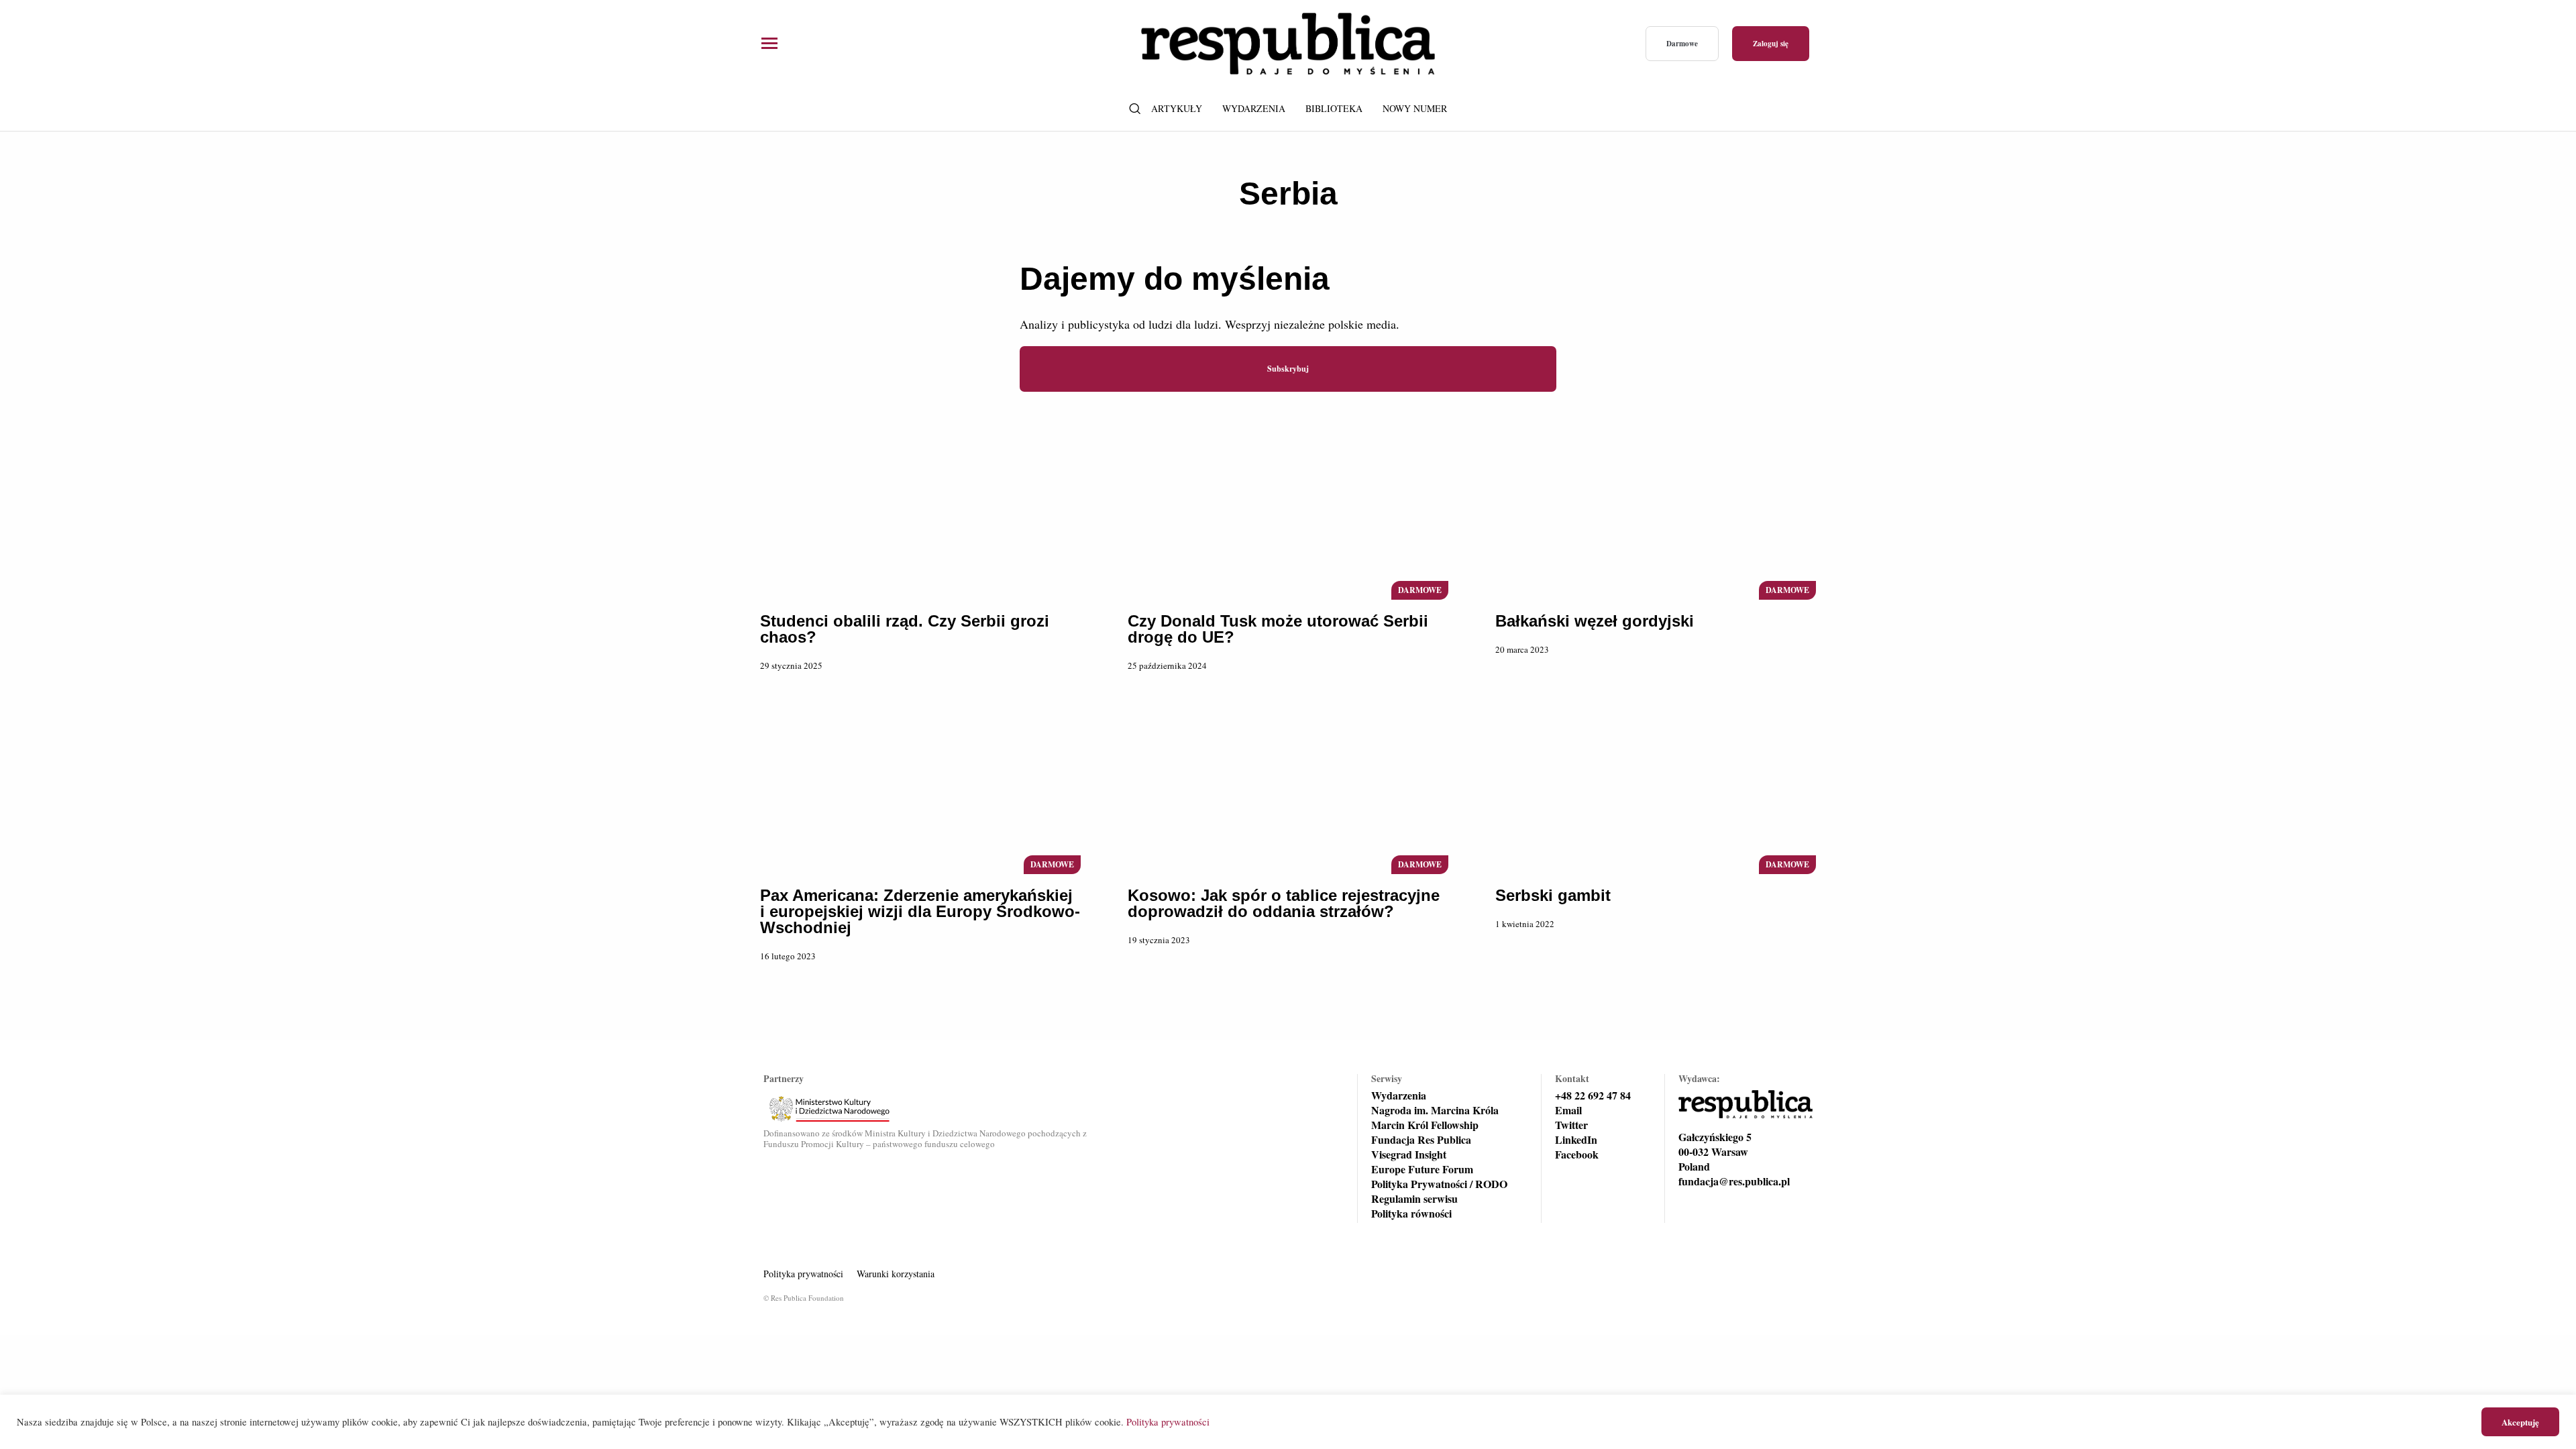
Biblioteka (1334, 108)
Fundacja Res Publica (1421, 1140)
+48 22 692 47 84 (1593, 1095)
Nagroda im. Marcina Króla (1435, 1110)
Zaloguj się (1771, 44)
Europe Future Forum (1422, 1169)
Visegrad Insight (1409, 1155)
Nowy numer (1415, 108)
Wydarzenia (1254, 108)
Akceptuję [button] (2520, 1422)
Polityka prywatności (803, 1274)
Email (1568, 1110)
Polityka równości (1411, 1214)
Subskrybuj (1288, 369)
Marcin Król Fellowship (1425, 1125)
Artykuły (1177, 108)
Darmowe (1682, 44)
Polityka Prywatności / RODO (1439, 1184)
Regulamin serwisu (1414, 1199)
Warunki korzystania (896, 1274)
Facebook (1577, 1155)
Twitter (1571, 1125)
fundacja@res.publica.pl (1734, 1181)
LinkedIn (1576, 1140)
